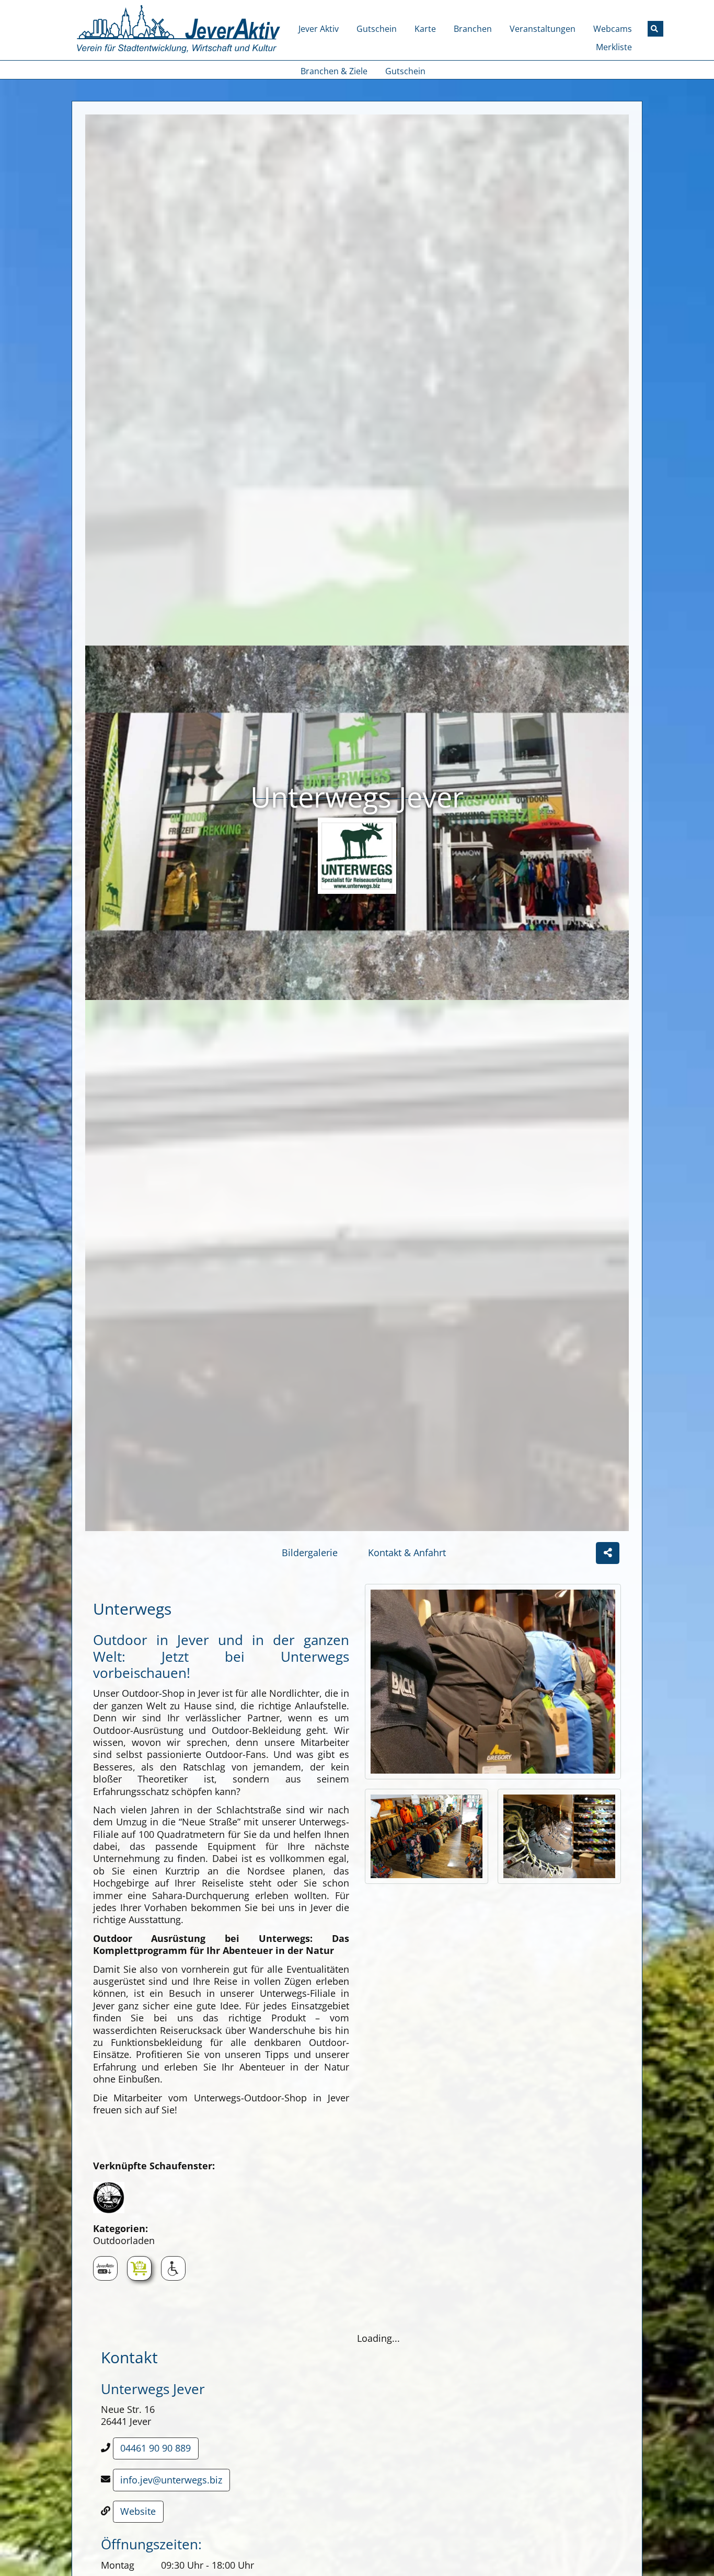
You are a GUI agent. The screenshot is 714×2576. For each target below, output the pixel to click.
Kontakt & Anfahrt (407, 1552)
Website (138, 2511)
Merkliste (614, 47)
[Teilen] (608, 1553)
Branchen (473, 29)
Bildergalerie (310, 1552)
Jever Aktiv (319, 29)
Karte (425, 29)
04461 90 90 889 (156, 2448)
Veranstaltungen (543, 29)
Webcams (613, 29)
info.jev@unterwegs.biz (171, 2480)
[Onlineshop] (139, 2268)
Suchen (661, 28)
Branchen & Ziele (334, 71)
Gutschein (377, 29)
